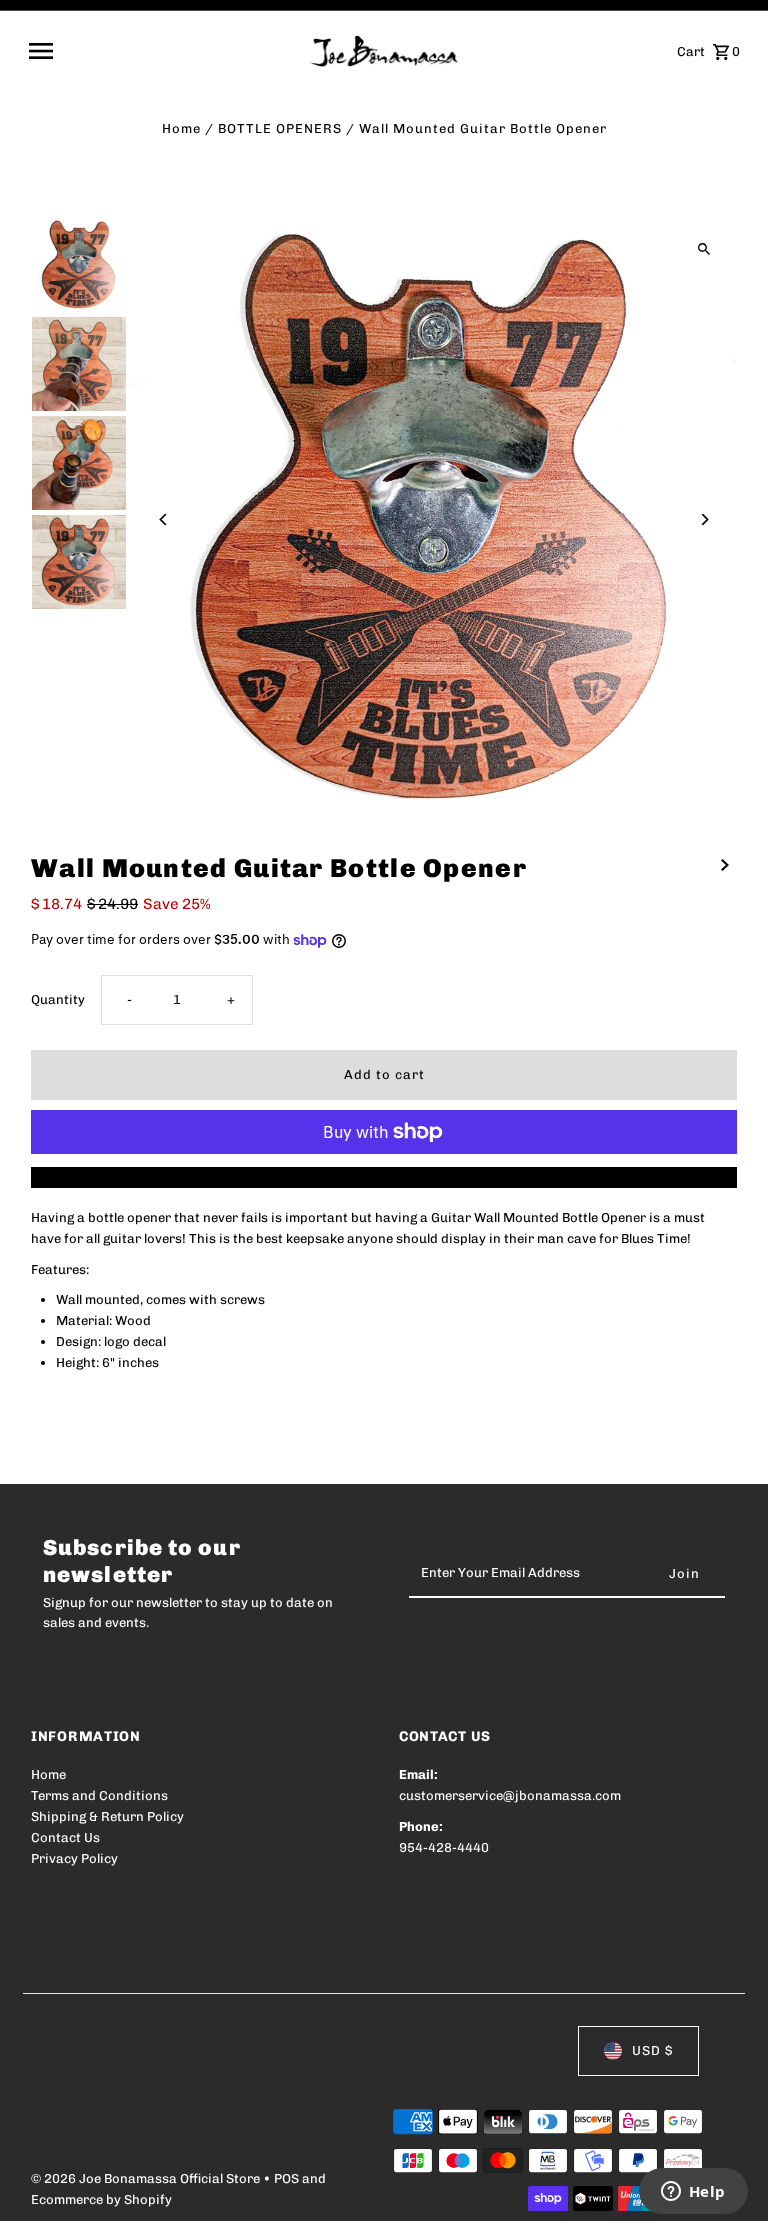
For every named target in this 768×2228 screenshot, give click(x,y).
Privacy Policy (74, 1858)
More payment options (384, 1176)
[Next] (704, 519)
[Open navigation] (162, 51)
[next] (725, 865)
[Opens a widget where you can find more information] (693, 2193)
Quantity (58, 999)
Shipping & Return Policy (107, 1816)
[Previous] (163, 519)
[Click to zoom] (704, 249)
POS (286, 2178)
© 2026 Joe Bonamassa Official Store (147, 2178)
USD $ (652, 2050)
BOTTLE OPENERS (280, 128)
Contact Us (65, 1837)
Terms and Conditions (99, 1795)
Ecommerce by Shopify (101, 2199)
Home (181, 128)
